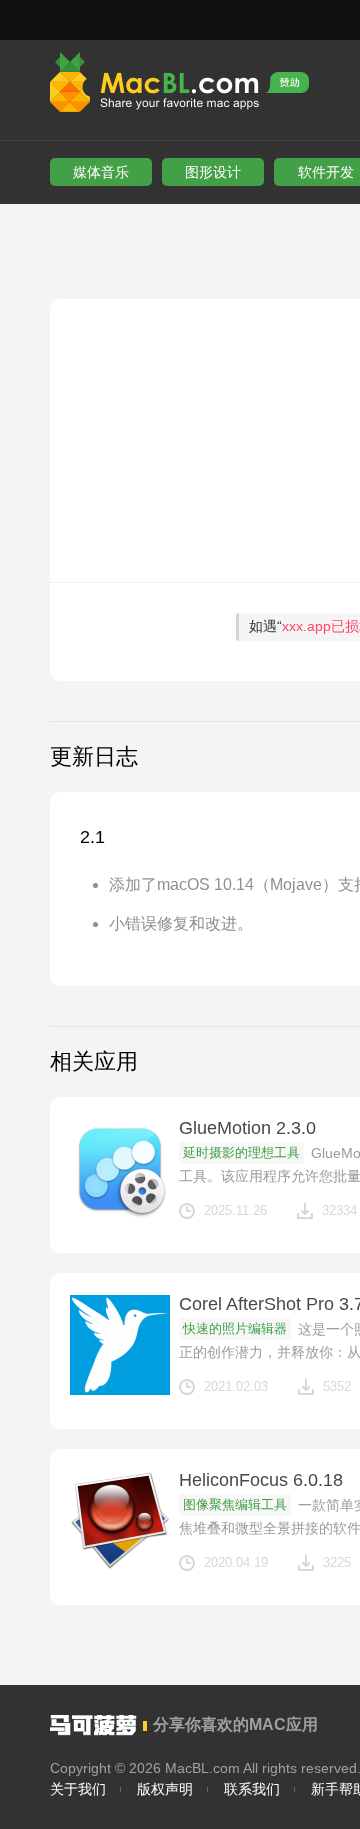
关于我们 (78, 1789)
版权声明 (165, 1789)
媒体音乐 (101, 172)
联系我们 (252, 1789)
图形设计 (213, 172)
